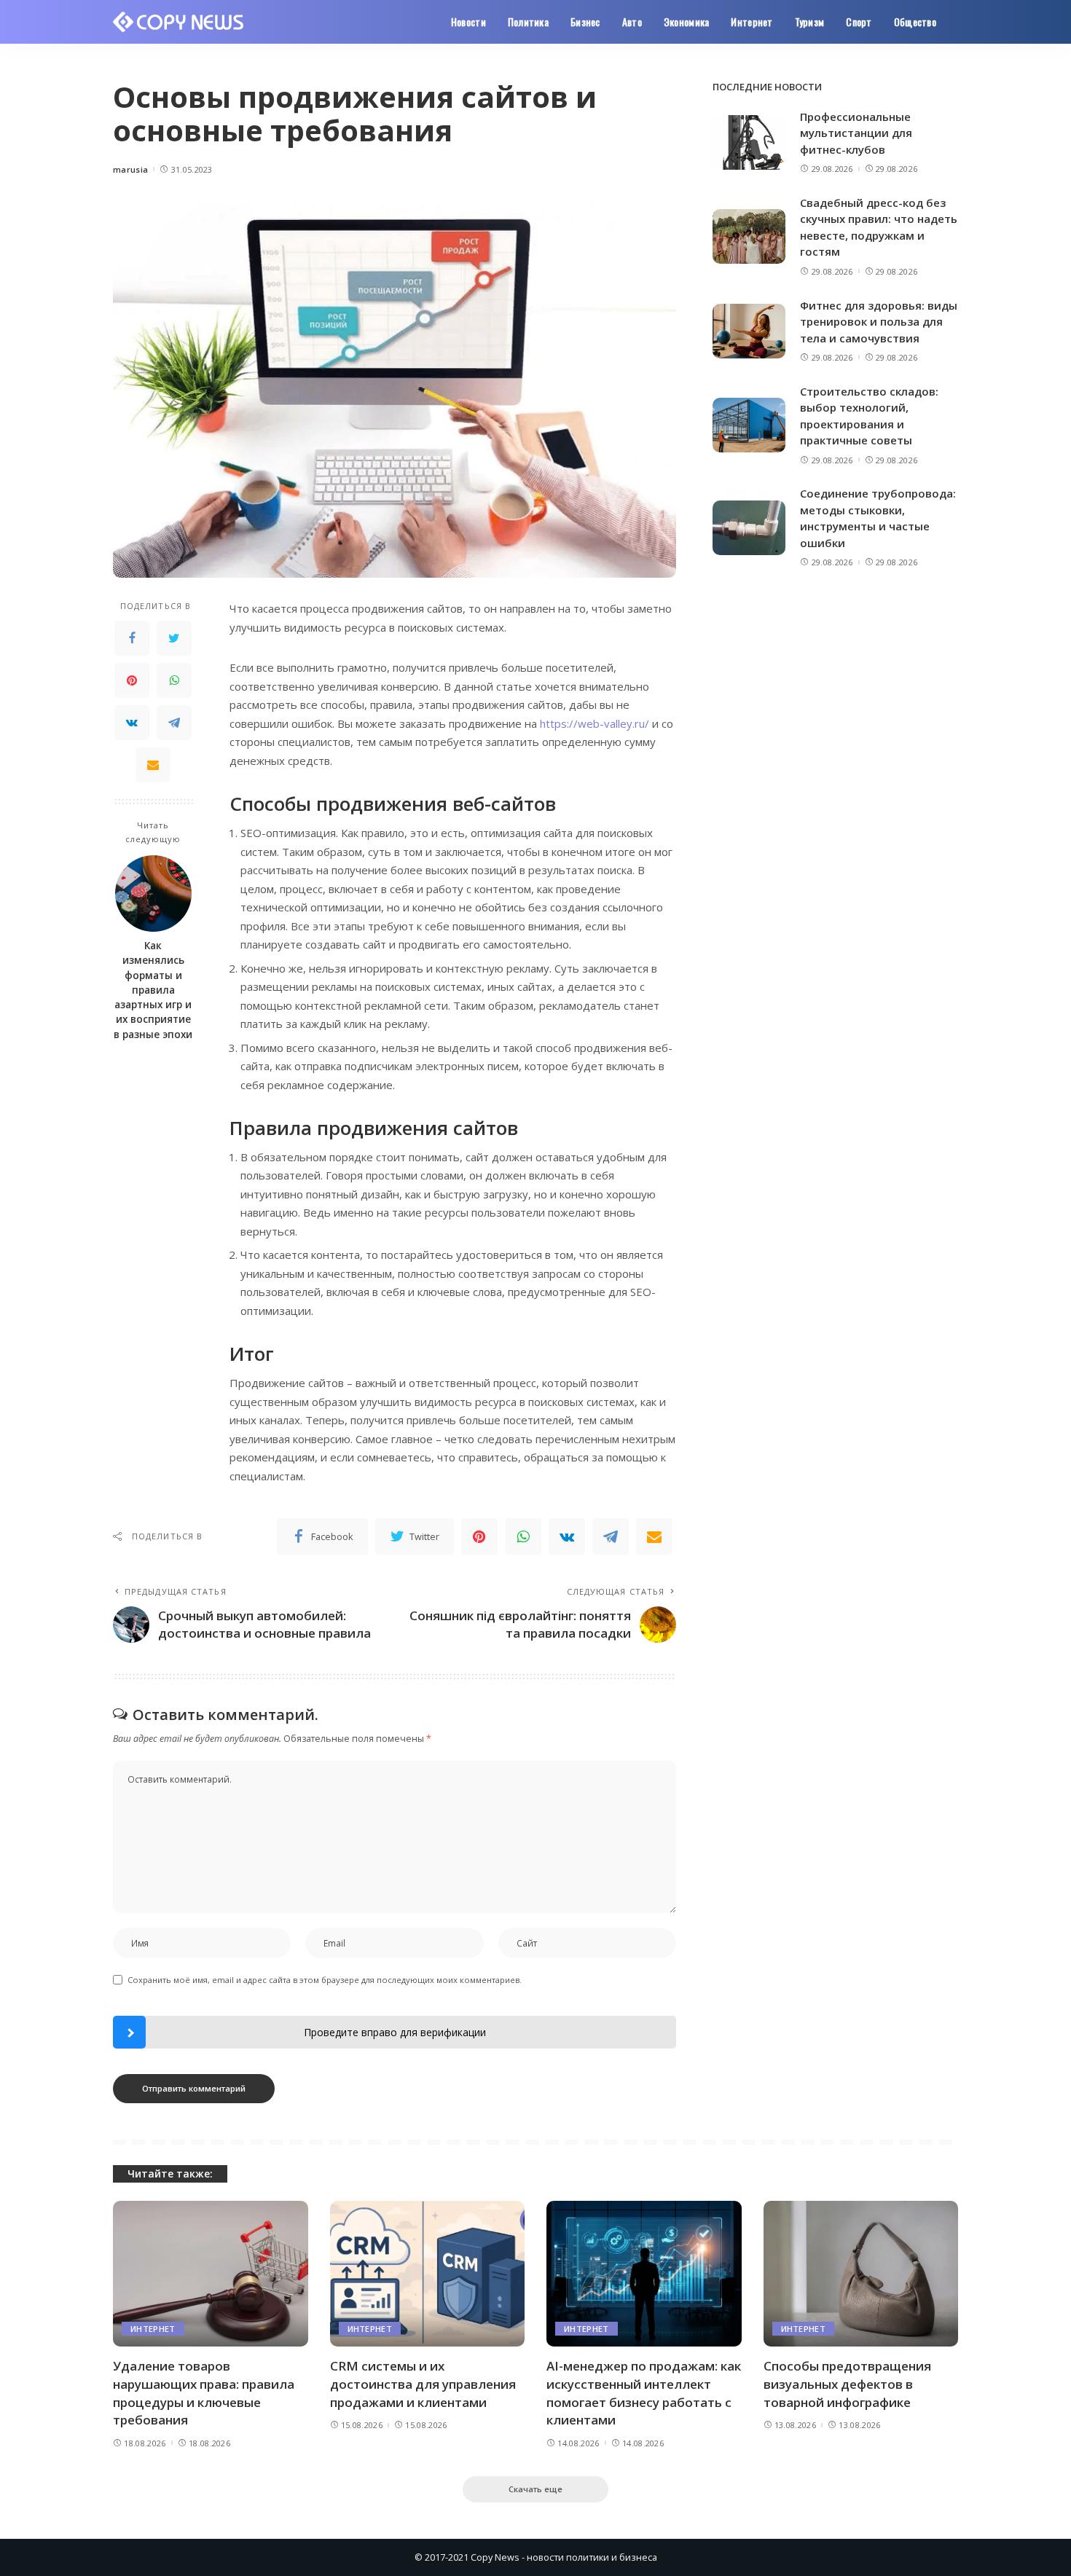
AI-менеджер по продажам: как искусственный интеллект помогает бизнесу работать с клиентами (644, 2393)
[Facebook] (132, 638)
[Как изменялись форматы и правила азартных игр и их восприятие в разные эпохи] (153, 894)
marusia (130, 169)
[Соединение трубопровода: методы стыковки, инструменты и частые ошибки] (749, 528)
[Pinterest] (132, 680)
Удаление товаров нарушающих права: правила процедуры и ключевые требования (204, 2393)
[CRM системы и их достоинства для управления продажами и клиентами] (428, 2274)
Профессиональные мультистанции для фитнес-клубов (856, 133)
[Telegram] (174, 723)
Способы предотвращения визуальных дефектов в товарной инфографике (847, 2384)
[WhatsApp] (174, 680)
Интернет (153, 2329)
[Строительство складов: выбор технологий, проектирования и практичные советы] (749, 425)
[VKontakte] (132, 723)
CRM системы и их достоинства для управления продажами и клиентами (423, 2384)
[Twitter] (174, 638)
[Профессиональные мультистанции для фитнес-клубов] (749, 142)
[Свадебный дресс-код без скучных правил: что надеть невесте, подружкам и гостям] (749, 236)
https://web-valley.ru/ (595, 723)
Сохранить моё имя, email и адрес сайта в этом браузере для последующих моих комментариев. (325, 1980)
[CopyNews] (179, 22)
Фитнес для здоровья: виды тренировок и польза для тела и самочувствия (879, 322)
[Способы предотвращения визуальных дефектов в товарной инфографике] (861, 2274)
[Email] (153, 765)
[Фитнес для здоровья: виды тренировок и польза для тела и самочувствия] (749, 331)
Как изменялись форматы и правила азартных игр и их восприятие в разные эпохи (153, 991)
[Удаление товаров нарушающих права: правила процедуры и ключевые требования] (211, 2274)
